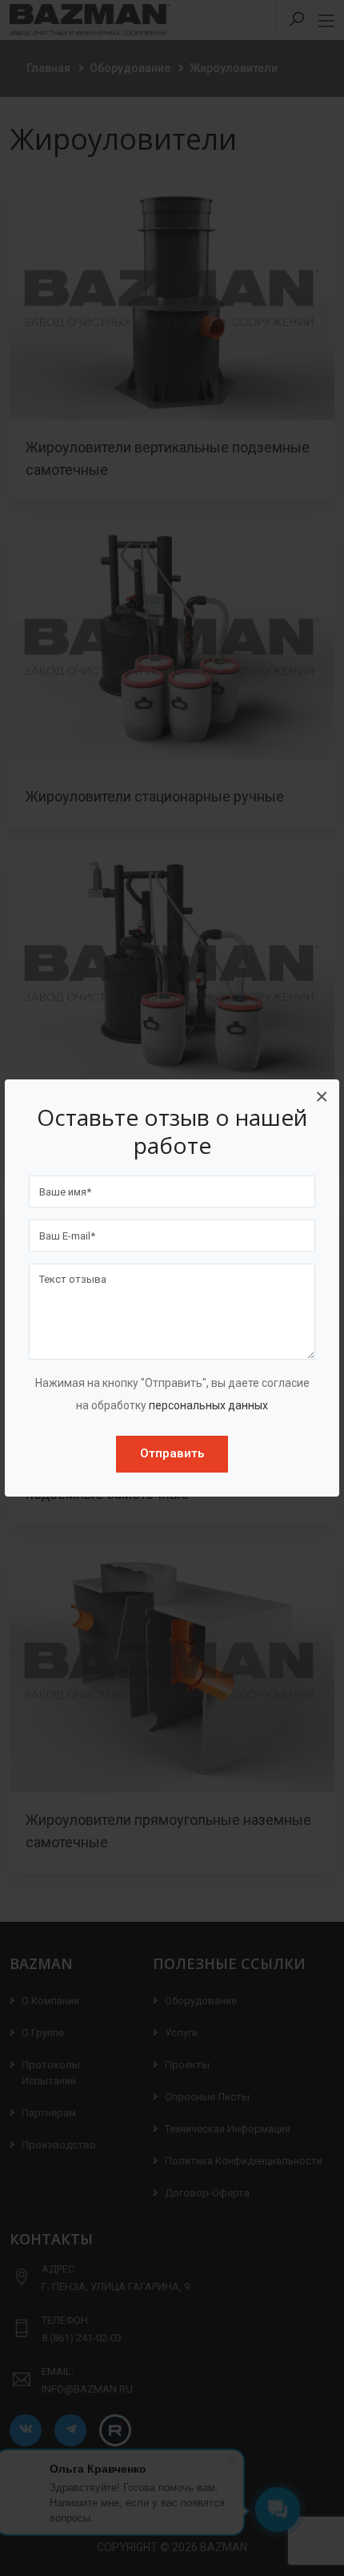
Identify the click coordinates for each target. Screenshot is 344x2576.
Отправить (172, 1453)
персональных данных (208, 1405)
